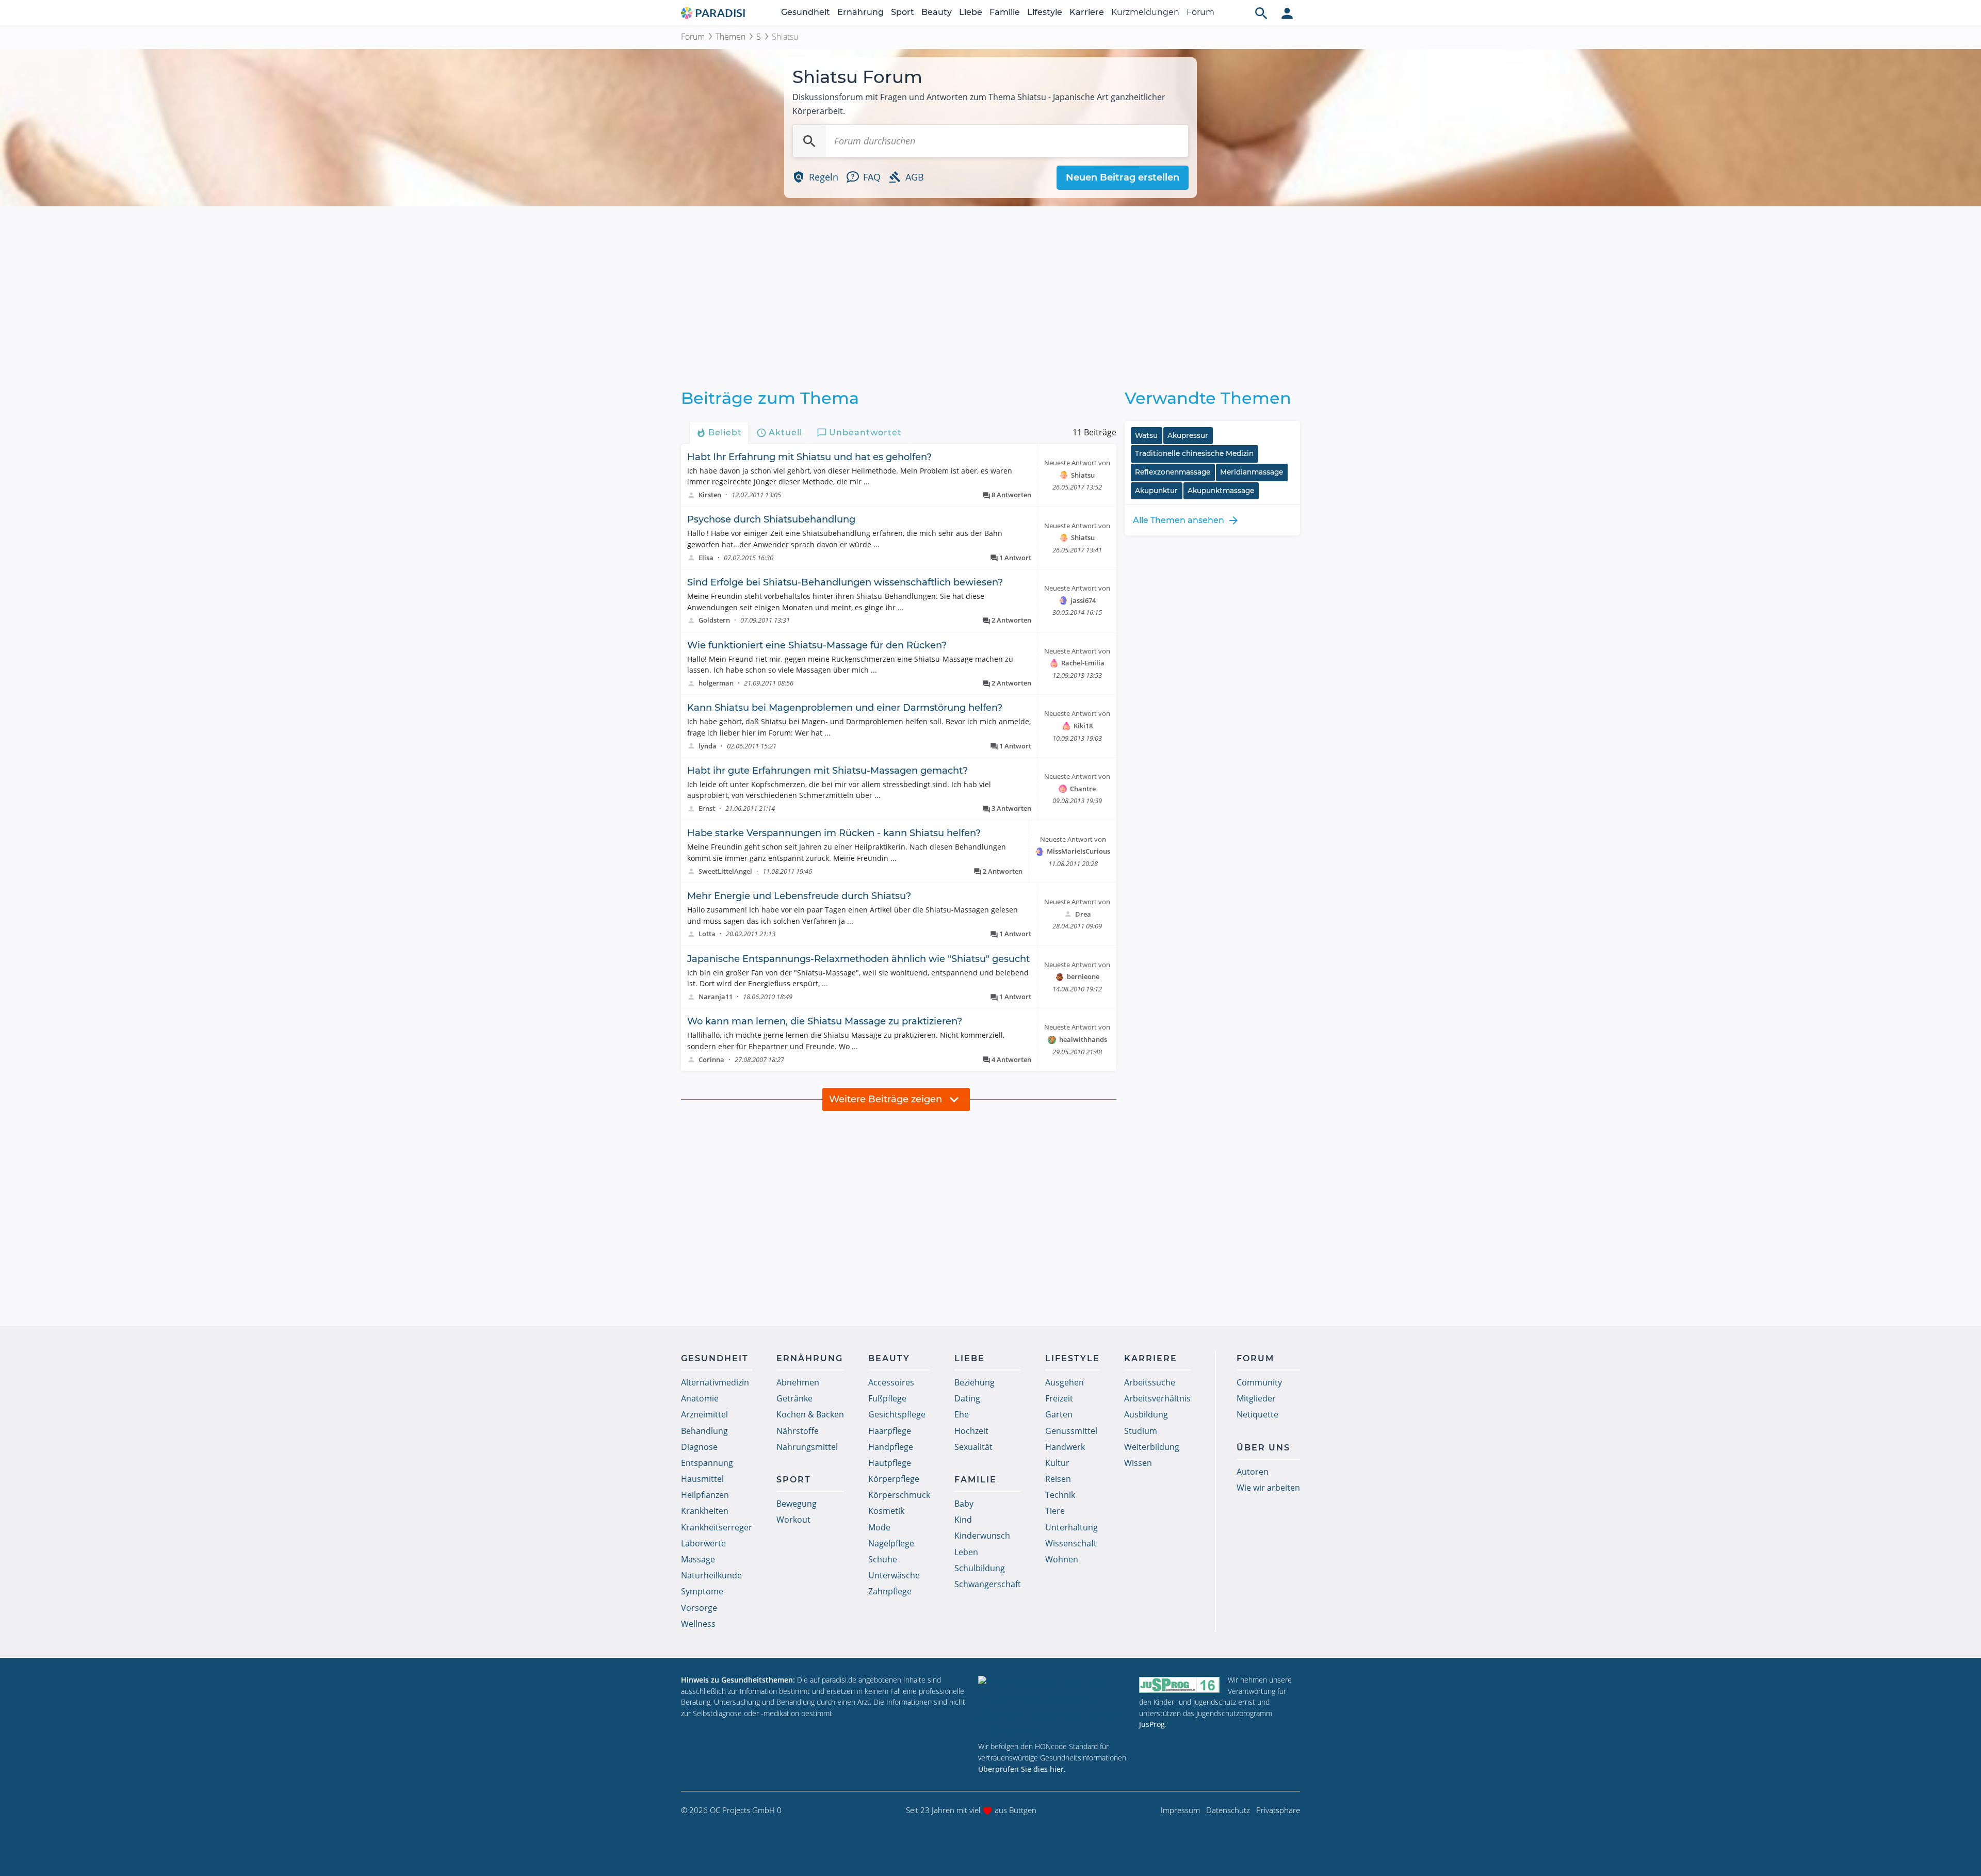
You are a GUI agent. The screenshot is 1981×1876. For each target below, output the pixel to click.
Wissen (1138, 1463)
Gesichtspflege (897, 1414)
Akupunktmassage (1221, 491)
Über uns (1263, 1448)
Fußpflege (887, 1398)
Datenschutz (1228, 1810)
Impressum (1180, 1810)
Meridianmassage (1252, 472)
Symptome (702, 1591)
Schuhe (883, 1559)
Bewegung (797, 1504)
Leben (966, 1552)
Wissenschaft (1071, 1543)
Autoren (1253, 1472)
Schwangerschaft (988, 1584)
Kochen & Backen (810, 1414)
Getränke (794, 1398)
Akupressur (1188, 435)
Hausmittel (702, 1479)
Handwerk (1065, 1447)
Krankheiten (705, 1511)
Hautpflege (890, 1463)
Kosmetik (886, 1511)
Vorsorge (699, 1608)
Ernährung (860, 12)
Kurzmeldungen (1145, 12)
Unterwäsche (894, 1575)
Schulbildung (980, 1568)
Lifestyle (1045, 12)
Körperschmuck (899, 1495)
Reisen (1058, 1479)
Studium (1141, 1431)
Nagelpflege (891, 1543)
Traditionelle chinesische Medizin (1194, 453)
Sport (903, 12)
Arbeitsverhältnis (1157, 1398)
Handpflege (891, 1447)
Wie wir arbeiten (1268, 1488)
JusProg (1152, 1724)
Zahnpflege (890, 1591)
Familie (1005, 12)
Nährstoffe (798, 1431)
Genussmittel (1071, 1431)
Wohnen (1062, 1559)
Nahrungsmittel (807, 1447)
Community (1259, 1382)
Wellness (698, 1624)
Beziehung (975, 1382)
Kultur (1057, 1463)
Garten (1059, 1414)
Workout (793, 1520)
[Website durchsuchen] (1261, 13)
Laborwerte (703, 1543)
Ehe (962, 1414)
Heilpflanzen (705, 1495)
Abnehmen (798, 1382)
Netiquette (1257, 1414)
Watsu (1146, 435)
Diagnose (699, 1447)
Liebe (971, 12)
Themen (730, 37)
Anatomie (700, 1398)
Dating (967, 1398)
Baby (964, 1504)
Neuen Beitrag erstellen (1123, 177)
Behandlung (704, 1431)
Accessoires (891, 1382)
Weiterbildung (1152, 1447)
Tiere (1055, 1511)
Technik (1060, 1495)
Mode (879, 1527)
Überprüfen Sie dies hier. (1022, 1769)
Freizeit (1059, 1398)
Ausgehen (1065, 1382)
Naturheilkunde (711, 1575)
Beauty (937, 12)
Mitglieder (1256, 1398)
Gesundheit (806, 12)
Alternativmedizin (715, 1382)
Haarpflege (890, 1431)
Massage (698, 1559)
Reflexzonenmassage (1173, 472)
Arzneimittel (704, 1414)
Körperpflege (894, 1479)
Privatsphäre (1278, 1810)
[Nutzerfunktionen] (1287, 13)
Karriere (1087, 12)
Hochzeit (971, 1431)
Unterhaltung (1071, 1527)
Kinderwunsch (982, 1536)
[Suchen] (809, 141)
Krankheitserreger (717, 1527)
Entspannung (707, 1463)
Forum (1200, 12)
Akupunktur (1156, 491)
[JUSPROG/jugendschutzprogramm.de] (1179, 1684)
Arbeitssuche (1150, 1382)
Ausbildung (1146, 1414)
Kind (963, 1520)
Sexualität (973, 1447)
